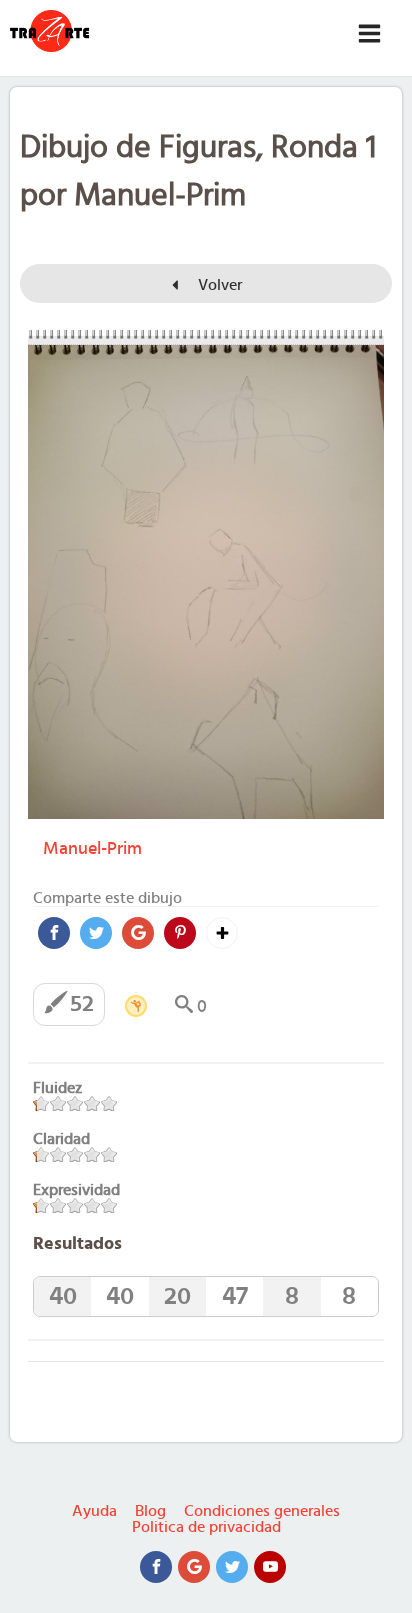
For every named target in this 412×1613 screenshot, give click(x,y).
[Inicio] (50, 31)
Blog (150, 1511)
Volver (218, 285)
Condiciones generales (262, 1511)
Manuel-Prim (92, 849)
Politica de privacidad (206, 1527)
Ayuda (94, 1511)
